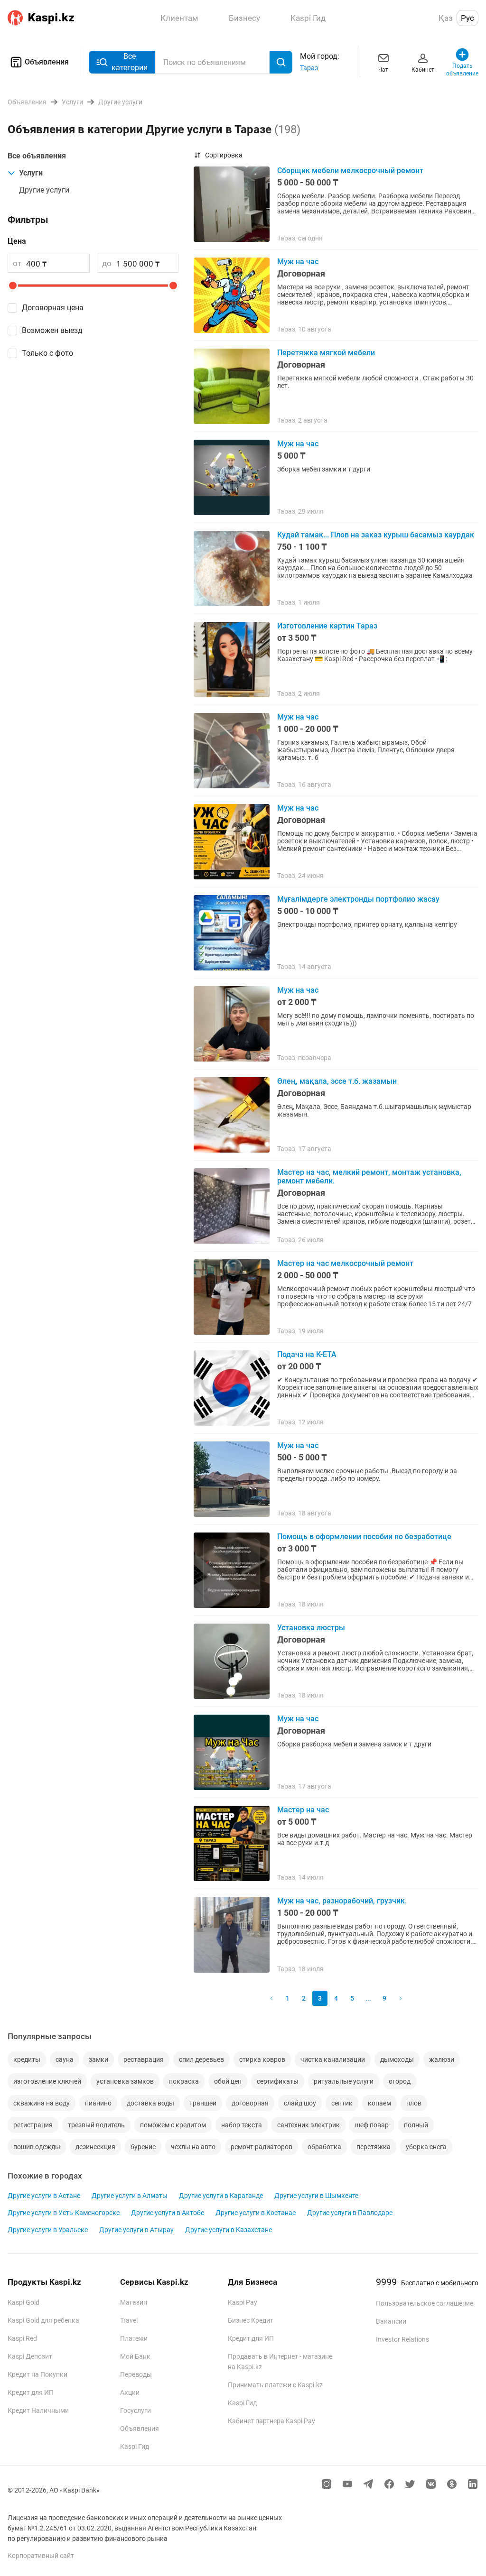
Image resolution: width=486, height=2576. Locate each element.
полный (416, 2125)
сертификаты (278, 2081)
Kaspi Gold (23, 2302)
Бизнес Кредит (251, 2320)
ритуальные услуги (344, 2081)
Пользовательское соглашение (425, 2303)
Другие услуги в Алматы (130, 2196)
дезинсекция (95, 2147)
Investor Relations (402, 2339)
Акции (130, 2392)
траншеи (203, 2103)
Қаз (446, 18)
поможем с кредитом (173, 2125)
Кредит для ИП (31, 2392)
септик (342, 2103)
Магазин (134, 2302)
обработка (324, 2147)
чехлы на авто (193, 2147)
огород (400, 2081)
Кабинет (423, 70)
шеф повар (372, 2125)
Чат (383, 70)
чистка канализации (333, 2059)
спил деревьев (201, 2059)
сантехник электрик (308, 2125)
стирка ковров (262, 2059)
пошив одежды (37, 2147)
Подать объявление (463, 70)
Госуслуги (136, 2410)
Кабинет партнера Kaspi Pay (271, 2421)
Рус (467, 18)
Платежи (134, 2338)
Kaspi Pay (243, 2302)
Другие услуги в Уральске (48, 2230)
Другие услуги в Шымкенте (316, 2196)
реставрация (144, 2059)
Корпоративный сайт (41, 2556)
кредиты (27, 2059)
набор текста (242, 2125)
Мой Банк (135, 2356)
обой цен (228, 2081)
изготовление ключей (47, 2081)
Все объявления (37, 156)
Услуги (31, 173)
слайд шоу (300, 2103)
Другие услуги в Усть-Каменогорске (64, 2213)
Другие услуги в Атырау (136, 2230)
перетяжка (374, 2147)
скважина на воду (42, 2103)
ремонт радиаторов (262, 2147)
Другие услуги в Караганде (221, 2196)
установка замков (125, 2081)
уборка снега (426, 2147)
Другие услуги (44, 190)
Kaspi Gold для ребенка (43, 2320)
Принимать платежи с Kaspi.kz (275, 2385)
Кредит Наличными (38, 2410)
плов (414, 2103)
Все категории (130, 62)
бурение (143, 2147)
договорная (250, 2103)
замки (98, 2059)
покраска (184, 2081)
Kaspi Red (22, 2338)
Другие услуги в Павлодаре (350, 2213)
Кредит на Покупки (37, 2374)
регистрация (33, 2125)
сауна (65, 2059)
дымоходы (397, 2059)
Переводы (136, 2374)
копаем (379, 2103)
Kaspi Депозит (30, 2356)
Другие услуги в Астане (44, 2196)
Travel (129, 2320)
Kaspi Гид (135, 2447)
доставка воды (150, 2103)
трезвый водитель (96, 2125)
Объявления (47, 62)
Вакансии (391, 2321)
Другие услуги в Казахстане (229, 2230)
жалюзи (442, 2059)
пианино (98, 2103)
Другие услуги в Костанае (256, 2213)
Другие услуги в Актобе (168, 2213)
